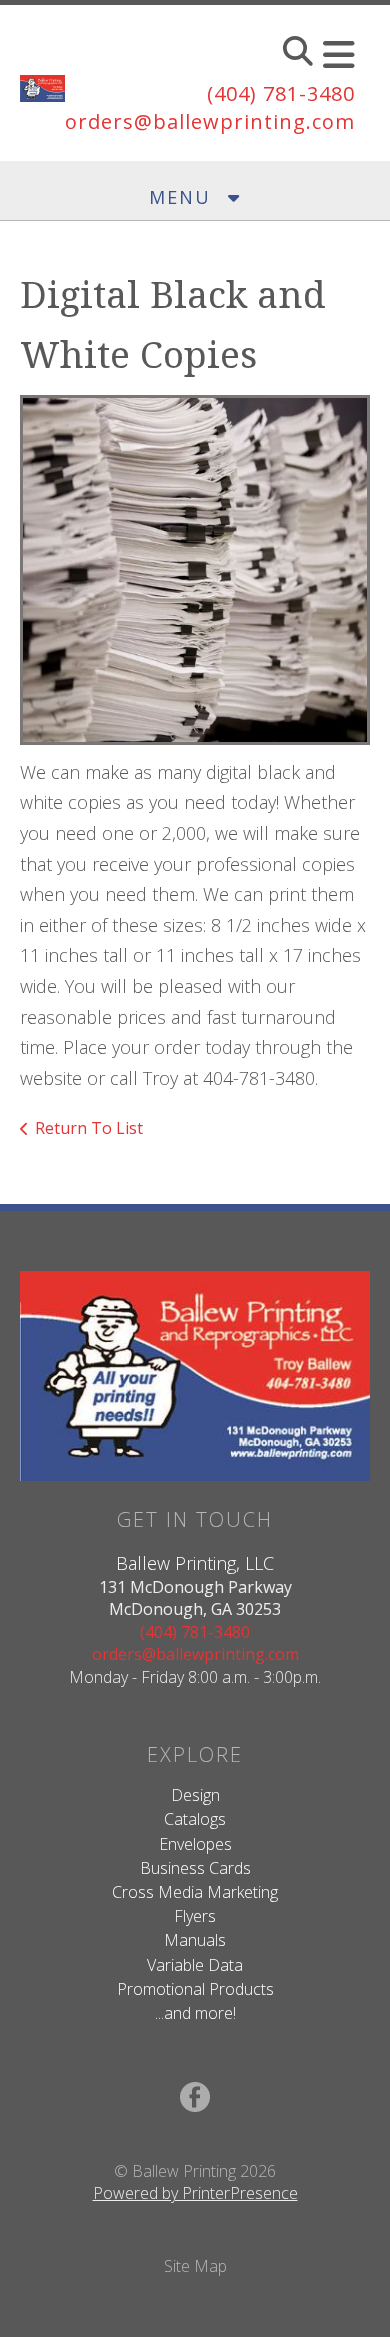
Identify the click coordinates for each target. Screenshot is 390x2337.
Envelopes (195, 1844)
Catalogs (195, 1819)
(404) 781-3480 (281, 93)
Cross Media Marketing (195, 1892)
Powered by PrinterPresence (195, 2193)
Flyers (195, 1916)
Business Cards (195, 1868)
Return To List (89, 1128)
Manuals (195, 1940)
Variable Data (195, 1965)
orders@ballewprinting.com (210, 121)
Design (195, 1795)
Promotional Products (195, 1989)
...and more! (195, 2013)
